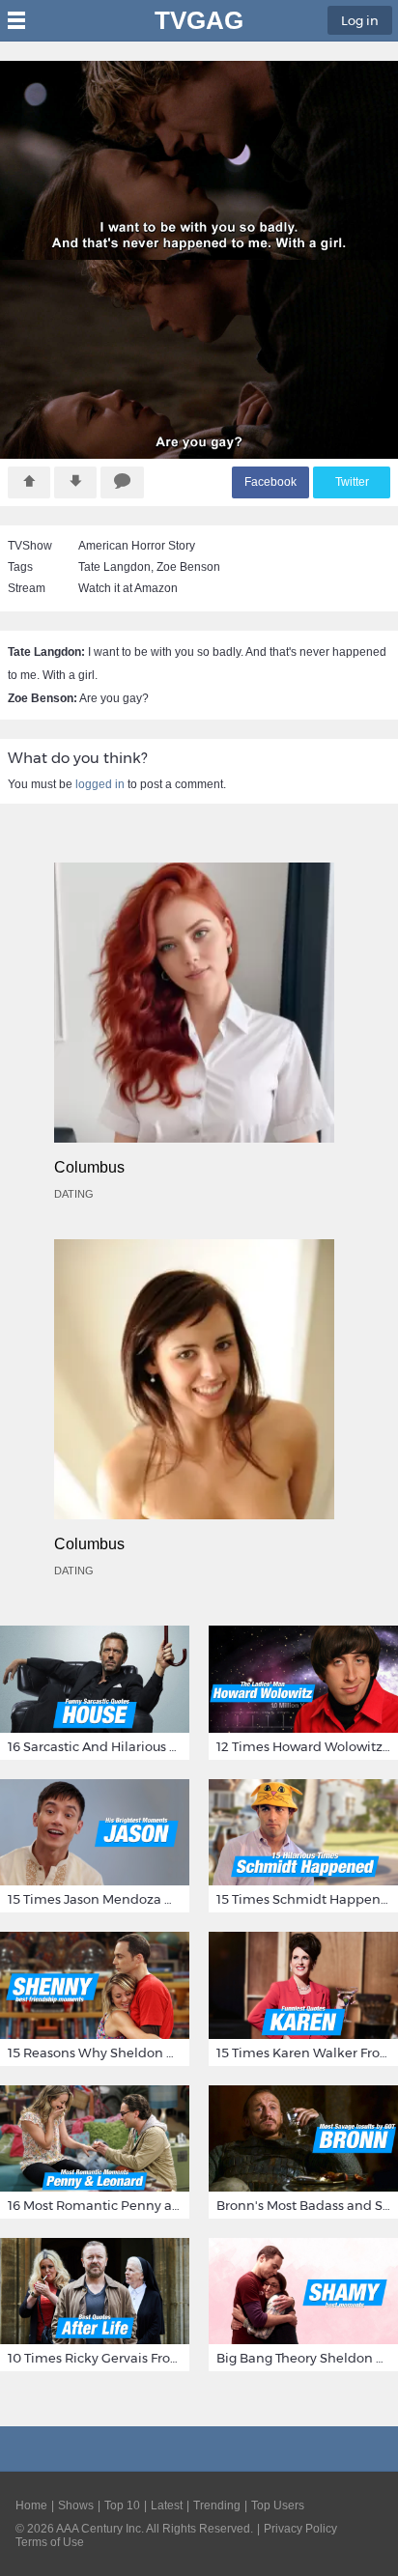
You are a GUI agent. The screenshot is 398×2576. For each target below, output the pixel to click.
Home (31, 2505)
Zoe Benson (188, 567)
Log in (360, 20)
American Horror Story (137, 546)
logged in (100, 784)
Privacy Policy (300, 2529)
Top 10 (122, 2505)
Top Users (278, 2505)
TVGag (199, 20)
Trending (217, 2505)
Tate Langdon (114, 567)
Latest (167, 2505)
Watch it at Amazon (128, 588)
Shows (76, 2505)
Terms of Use (50, 2542)
